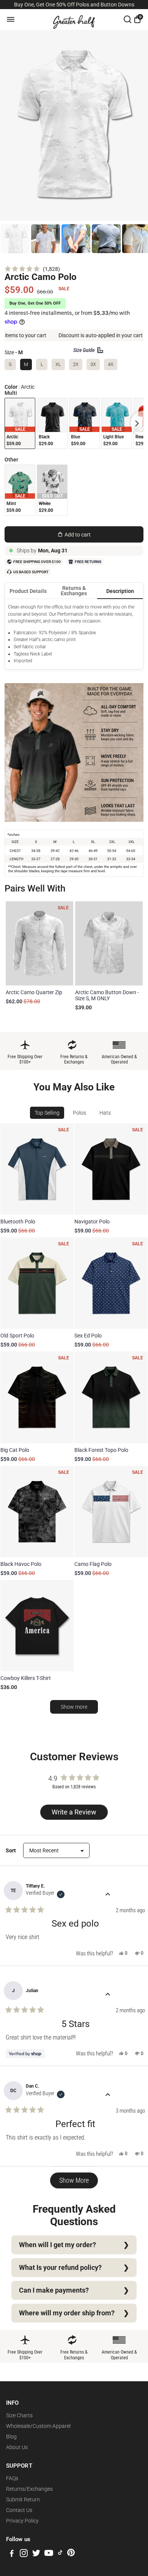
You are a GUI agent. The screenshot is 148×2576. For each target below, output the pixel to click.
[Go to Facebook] (12, 2554)
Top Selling (47, 1113)
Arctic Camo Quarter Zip (34, 992)
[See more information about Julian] (108, 1995)
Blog (11, 2437)
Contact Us (19, 2510)
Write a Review (76, 1814)
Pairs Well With (35, 888)
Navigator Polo (92, 1222)
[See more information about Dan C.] (108, 2095)
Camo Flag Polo (93, 1564)
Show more (74, 1707)
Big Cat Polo (15, 1450)
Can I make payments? (54, 2290)
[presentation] (137, 423)
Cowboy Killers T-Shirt (26, 1678)
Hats (105, 1113)
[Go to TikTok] (60, 2554)
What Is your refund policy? (60, 2268)
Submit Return (23, 2499)
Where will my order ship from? (67, 2313)
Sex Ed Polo (88, 1336)
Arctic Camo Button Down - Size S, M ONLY (107, 995)
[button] (32, 269)
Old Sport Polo (17, 1336)
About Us (17, 2447)
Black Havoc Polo (21, 1564)
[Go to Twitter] (36, 2554)
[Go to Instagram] (24, 2554)
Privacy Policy (22, 2521)
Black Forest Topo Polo (101, 1450)
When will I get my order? (57, 2245)
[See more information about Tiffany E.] (108, 1895)
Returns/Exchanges (29, 2489)
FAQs (12, 2478)
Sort (11, 1850)
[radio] (20, 423)
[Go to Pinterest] (71, 2554)
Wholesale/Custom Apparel (38, 2426)
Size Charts (19, 2415)
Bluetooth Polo (18, 1222)
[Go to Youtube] (49, 2554)
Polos (80, 1113)
